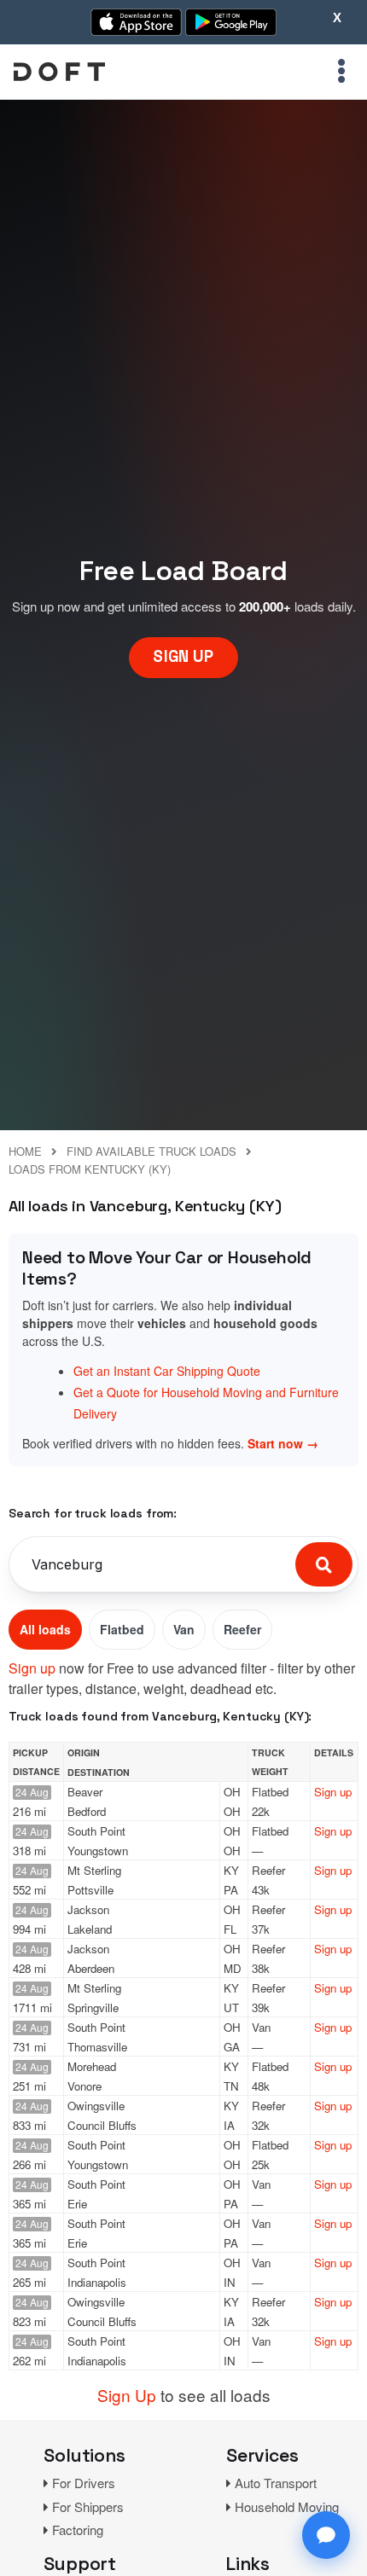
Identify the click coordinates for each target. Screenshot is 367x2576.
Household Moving (287, 2506)
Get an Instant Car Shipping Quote (167, 1371)
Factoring (78, 2530)
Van (184, 1629)
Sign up (32, 1668)
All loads (45, 1629)
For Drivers (84, 2483)
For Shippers (88, 2506)
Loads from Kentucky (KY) (90, 1169)
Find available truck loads (151, 1151)
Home (25, 1151)
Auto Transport (276, 2483)
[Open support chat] (326, 2535)
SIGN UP (183, 656)
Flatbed (122, 1629)
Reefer (242, 1629)
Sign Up (127, 2395)
